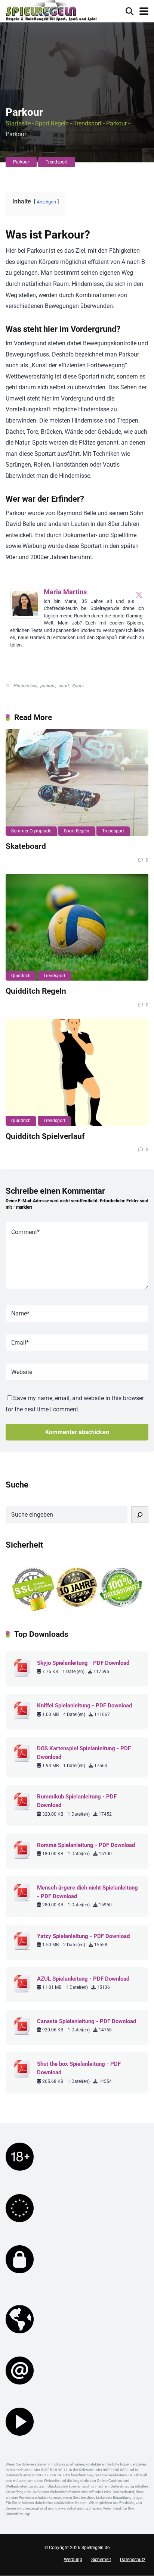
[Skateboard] (77, 783)
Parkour (116, 123)
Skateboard (26, 846)
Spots (78, 686)
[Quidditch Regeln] (77, 927)
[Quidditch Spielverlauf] (77, 1072)
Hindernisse (25, 686)
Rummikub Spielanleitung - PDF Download (77, 1801)
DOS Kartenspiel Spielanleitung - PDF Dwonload (84, 1753)
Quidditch (21, 976)
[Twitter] (139, 595)
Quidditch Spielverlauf (45, 1136)
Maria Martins (65, 592)
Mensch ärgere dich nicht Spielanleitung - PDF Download (87, 1892)
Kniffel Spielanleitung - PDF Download (84, 1706)
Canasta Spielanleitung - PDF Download (87, 2021)
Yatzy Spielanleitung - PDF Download (83, 1936)
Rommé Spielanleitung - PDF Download (86, 1845)
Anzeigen (46, 202)
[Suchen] (140, 1515)
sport (64, 686)
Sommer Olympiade (31, 831)
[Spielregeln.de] (51, 11)
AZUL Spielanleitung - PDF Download (83, 1979)
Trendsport (87, 123)
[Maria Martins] (25, 616)
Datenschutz (133, 2560)
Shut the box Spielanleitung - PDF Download (79, 2068)
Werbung (73, 2560)
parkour (48, 686)
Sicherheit (101, 2560)
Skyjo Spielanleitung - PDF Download (83, 1663)
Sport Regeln (52, 123)
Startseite (18, 123)
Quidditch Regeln (36, 991)
